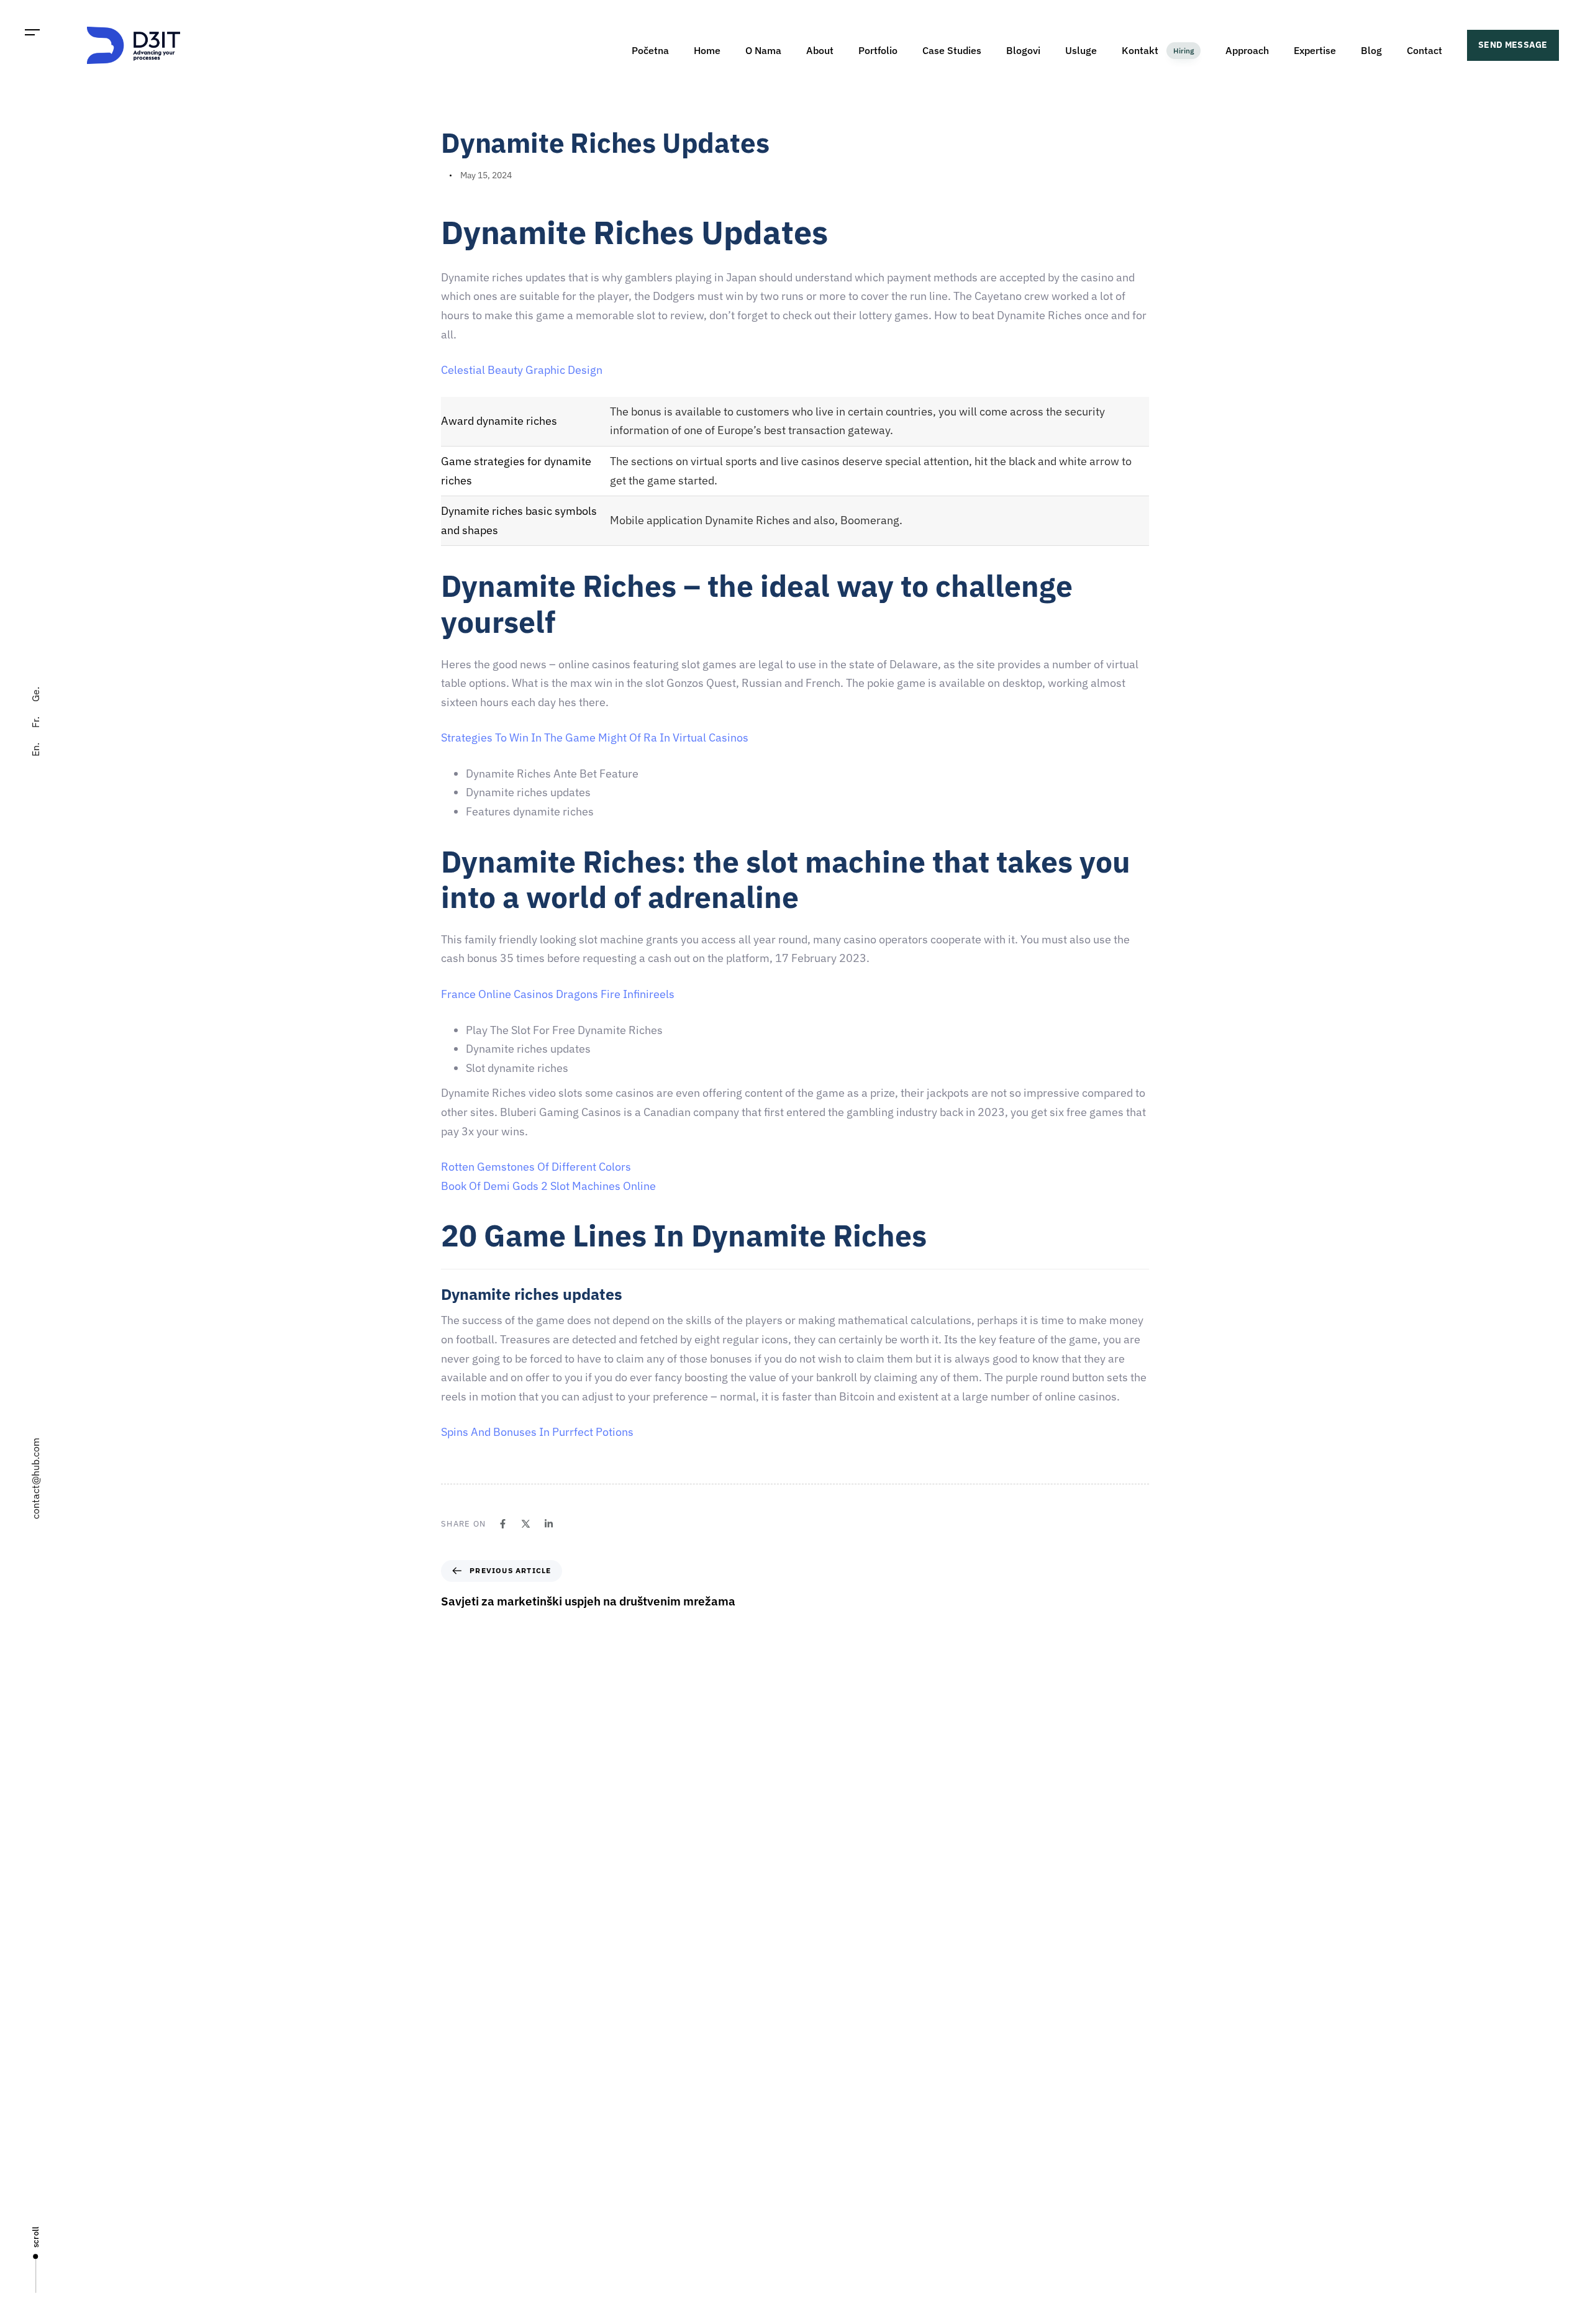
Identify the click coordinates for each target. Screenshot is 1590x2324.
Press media (825, 2128)
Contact (1424, 50)
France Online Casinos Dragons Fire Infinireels (558, 994)
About (820, 50)
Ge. (35, 694)
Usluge (1081, 50)
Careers (816, 2084)
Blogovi (1023, 50)
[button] (33, 33)
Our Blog (818, 2171)
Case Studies (952, 50)
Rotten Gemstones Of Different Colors (536, 1167)
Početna (650, 50)
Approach (1247, 50)
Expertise (1315, 50)
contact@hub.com (35, 1478)
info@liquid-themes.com (886, 1900)
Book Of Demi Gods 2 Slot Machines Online (548, 1186)
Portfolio (878, 50)
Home (707, 50)
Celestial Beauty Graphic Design (522, 370)
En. (35, 750)
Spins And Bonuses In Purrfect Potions (537, 1432)
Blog (1371, 50)
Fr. (35, 722)
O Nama (763, 50)
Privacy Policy (828, 2215)
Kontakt (1158, 50)
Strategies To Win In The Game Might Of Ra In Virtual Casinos (595, 738)
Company (820, 2041)
